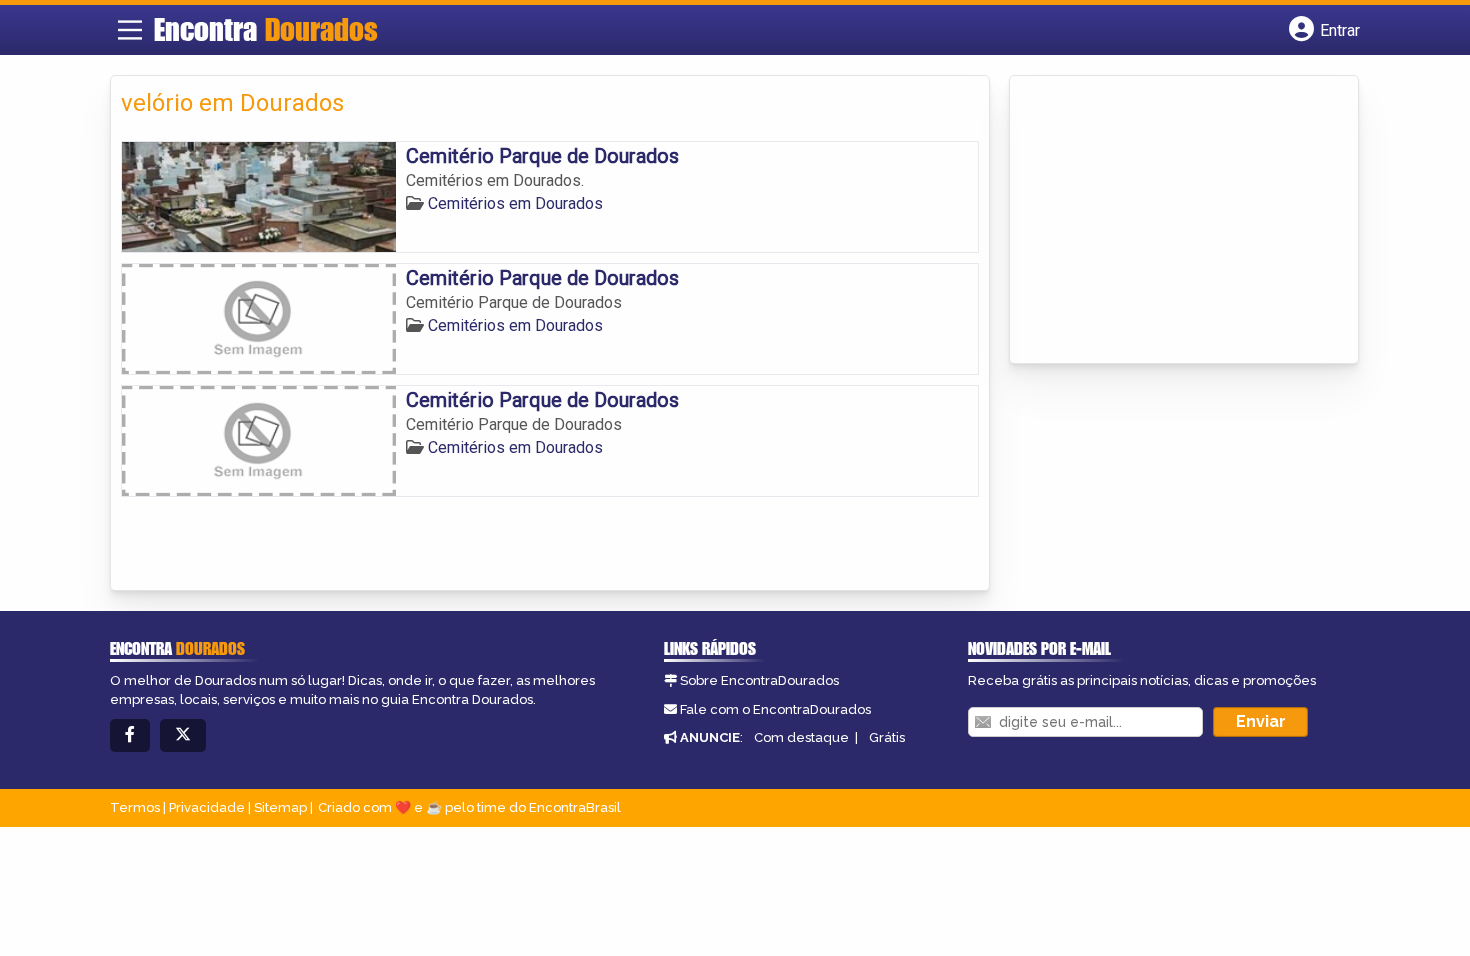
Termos (135, 807)
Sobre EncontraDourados (759, 680)
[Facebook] (130, 735)
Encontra (266, 29)
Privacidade (207, 807)
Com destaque (801, 737)
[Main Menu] (130, 30)
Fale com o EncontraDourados (775, 709)
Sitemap (280, 807)
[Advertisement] (1170, 221)
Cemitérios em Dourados (515, 203)
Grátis (887, 737)
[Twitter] (183, 735)
